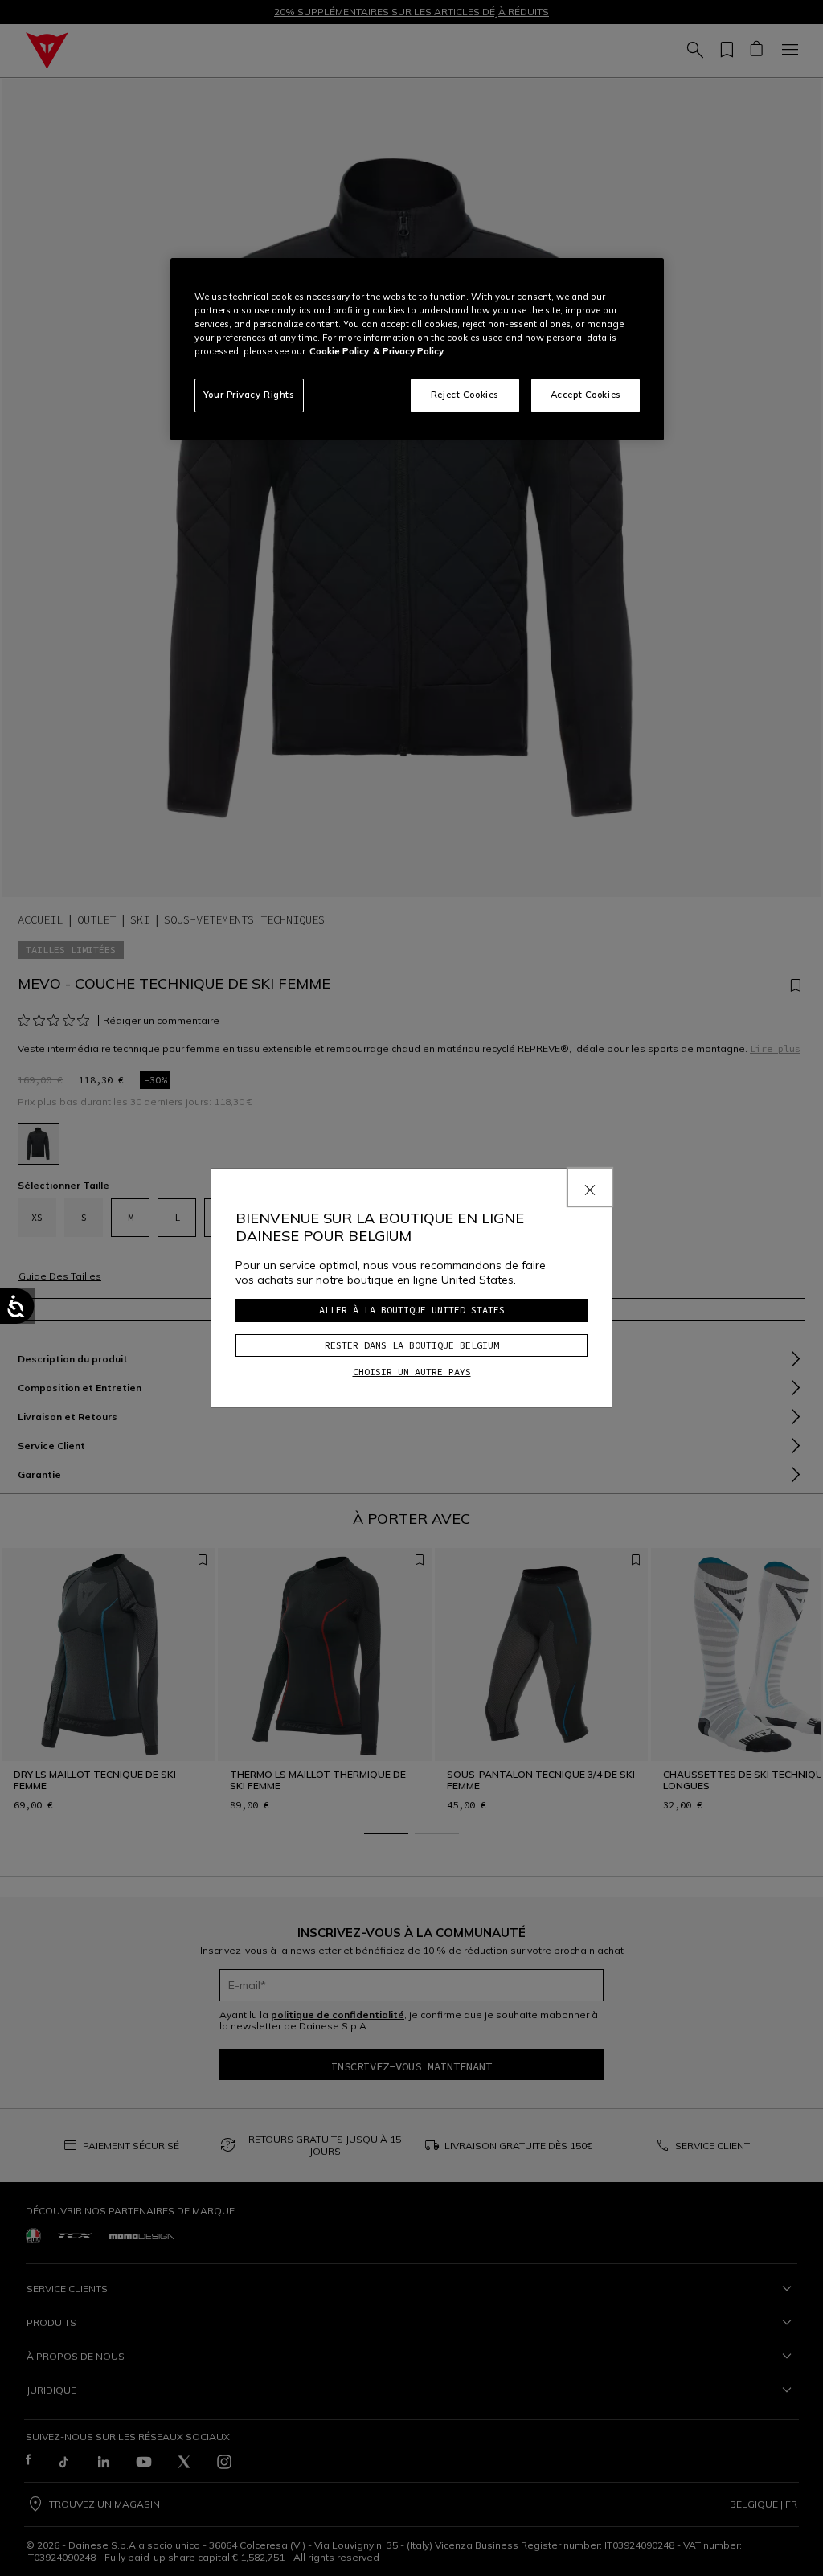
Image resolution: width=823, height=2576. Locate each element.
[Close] (590, 1187)
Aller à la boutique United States (412, 1310)
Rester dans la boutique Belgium (412, 1345)
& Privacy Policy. (409, 351)
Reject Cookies (465, 395)
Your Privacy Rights (249, 395)
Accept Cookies (586, 395)
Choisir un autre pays (412, 1372)
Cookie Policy (339, 351)
